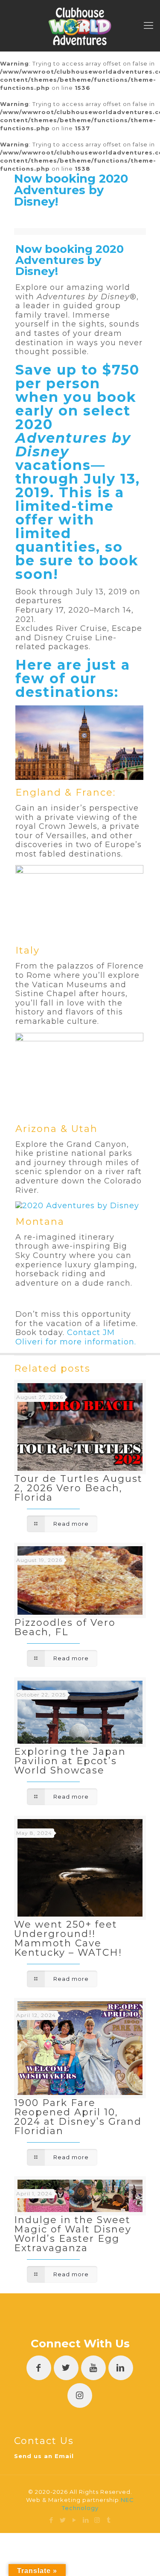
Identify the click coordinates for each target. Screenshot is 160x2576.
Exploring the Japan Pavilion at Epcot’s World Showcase (70, 1761)
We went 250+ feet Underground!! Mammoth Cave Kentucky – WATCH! (68, 1938)
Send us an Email (44, 2456)
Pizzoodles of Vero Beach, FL (65, 1627)
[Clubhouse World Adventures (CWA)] (80, 26)
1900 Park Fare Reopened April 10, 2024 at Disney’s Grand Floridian (78, 2117)
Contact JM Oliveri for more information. (76, 1337)
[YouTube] (74, 2520)
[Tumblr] (109, 2520)
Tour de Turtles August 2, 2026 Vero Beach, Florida (78, 1488)
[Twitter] (63, 2520)
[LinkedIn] (86, 2520)
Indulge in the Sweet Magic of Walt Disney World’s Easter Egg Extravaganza (73, 2234)
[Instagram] (97, 2520)
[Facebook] (51, 2520)
